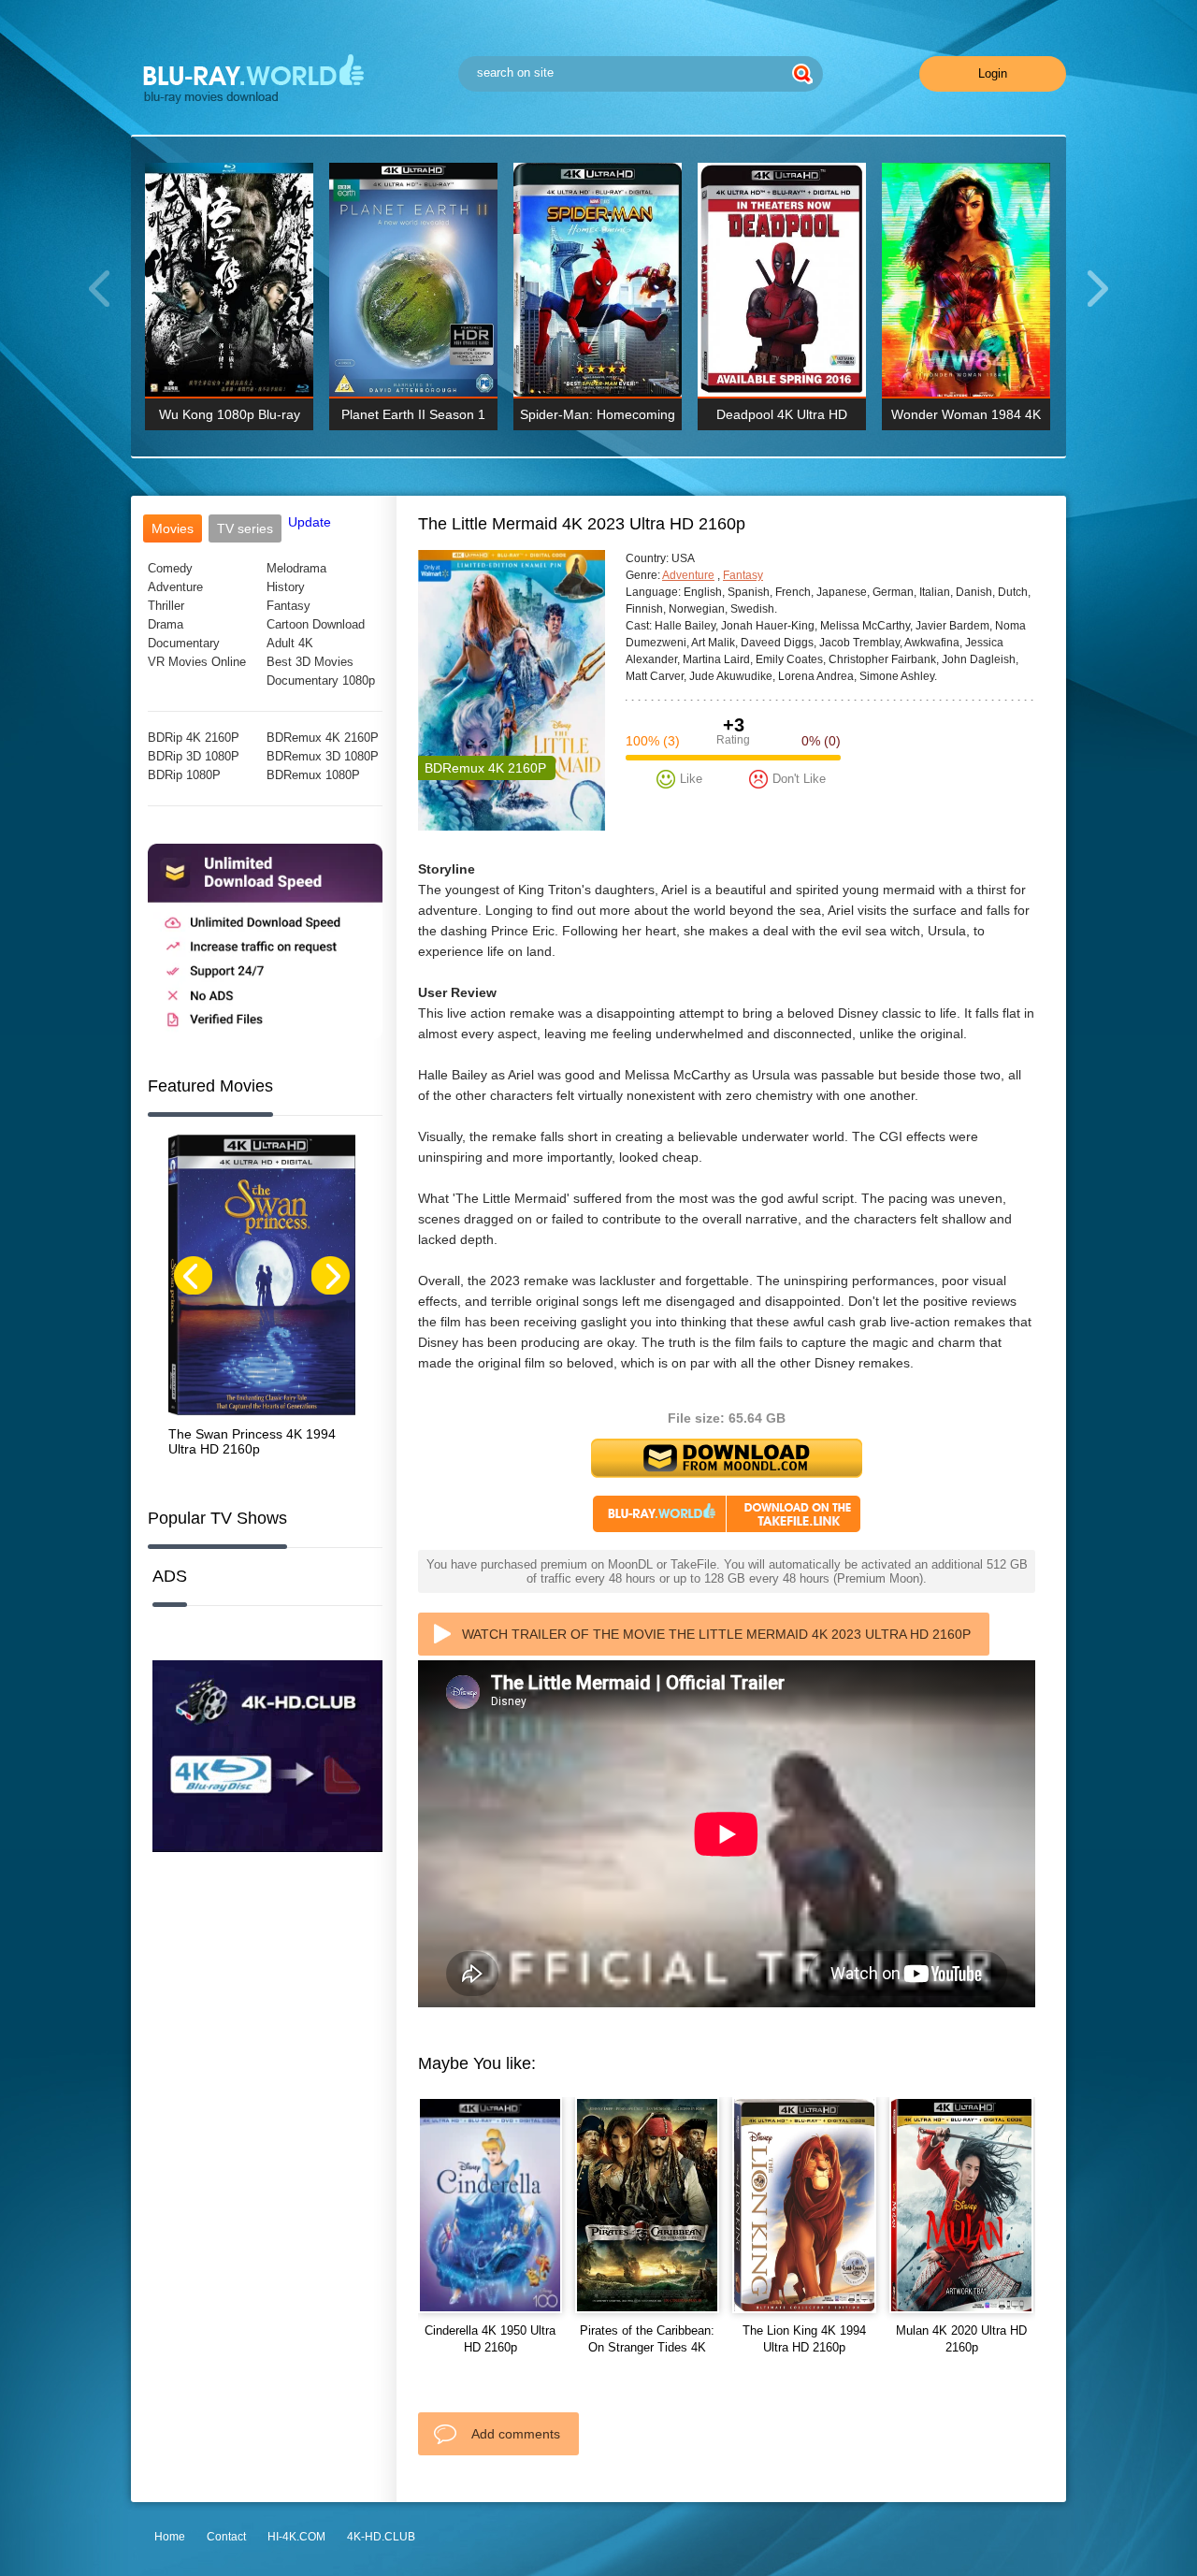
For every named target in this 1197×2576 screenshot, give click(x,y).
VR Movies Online (197, 662)
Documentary (184, 643)
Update (310, 522)
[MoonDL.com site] (265, 1035)
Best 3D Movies (310, 662)
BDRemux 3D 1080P (323, 756)
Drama (166, 624)
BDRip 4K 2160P (194, 738)
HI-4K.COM (296, 2537)
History (286, 587)
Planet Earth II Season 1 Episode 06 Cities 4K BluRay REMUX (413, 419)
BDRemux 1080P (313, 775)
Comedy (170, 568)
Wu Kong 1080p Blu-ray (230, 414)
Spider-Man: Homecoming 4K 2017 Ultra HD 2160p (598, 419)
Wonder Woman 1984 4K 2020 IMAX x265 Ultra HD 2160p (966, 419)
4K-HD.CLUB (381, 2537)
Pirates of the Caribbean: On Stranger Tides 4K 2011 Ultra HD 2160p (647, 2347)
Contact (226, 2537)
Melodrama (296, 568)
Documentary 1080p (321, 680)
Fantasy (288, 606)
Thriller (166, 606)
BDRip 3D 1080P (194, 756)
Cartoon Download (316, 624)
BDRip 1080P (184, 775)
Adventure (175, 587)
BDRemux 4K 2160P (323, 738)
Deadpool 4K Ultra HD (782, 414)
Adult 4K (290, 643)
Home (170, 2537)
